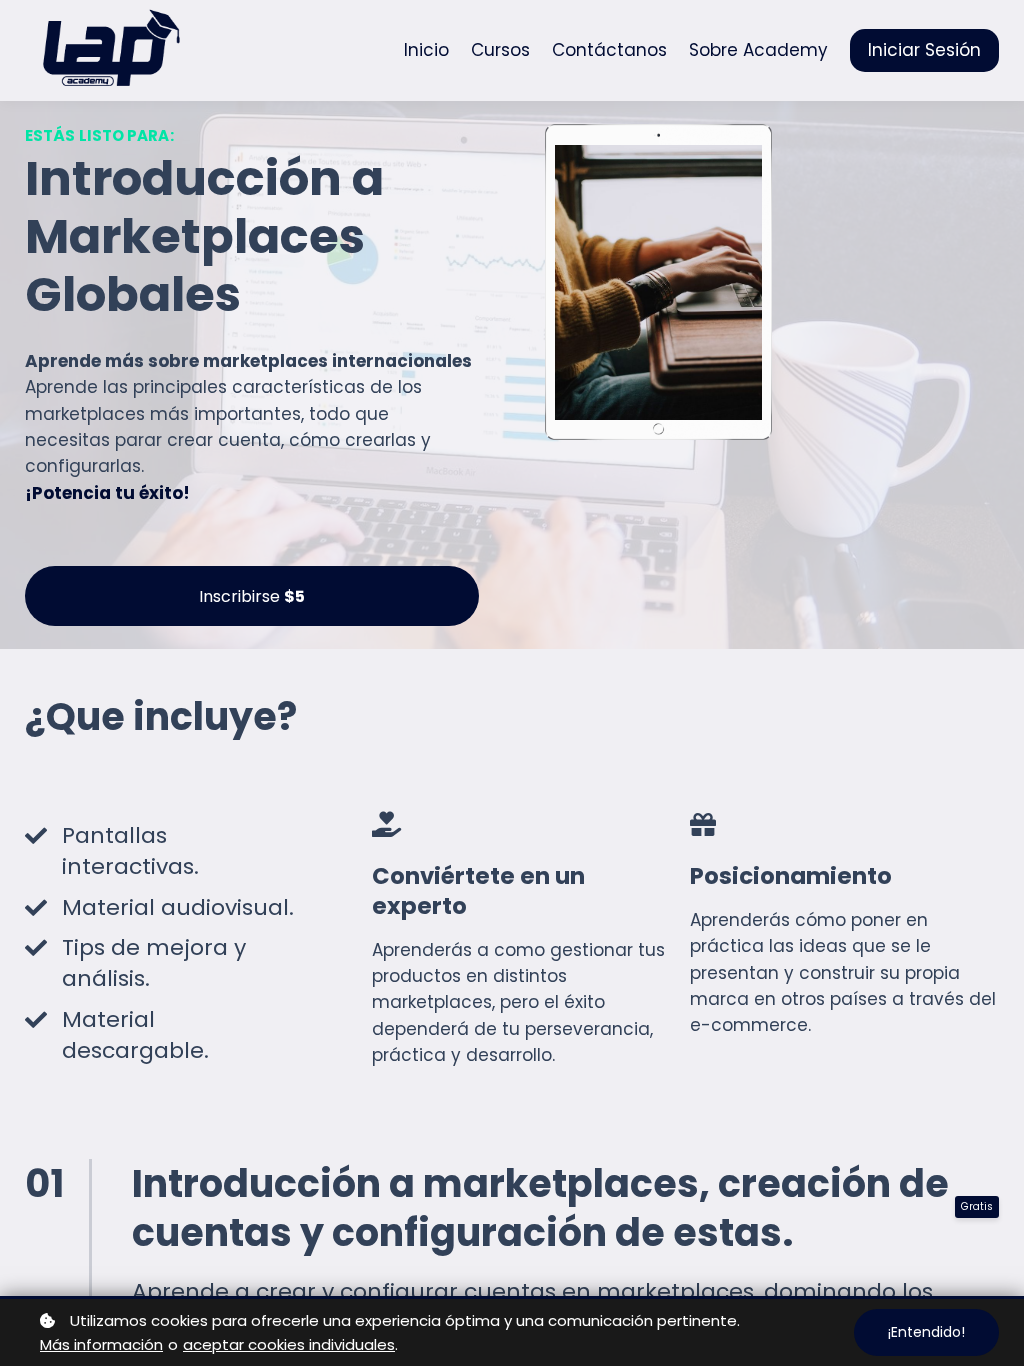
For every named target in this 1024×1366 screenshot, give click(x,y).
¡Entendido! (926, 1332)
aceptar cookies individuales (289, 1344)
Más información (101, 1344)
